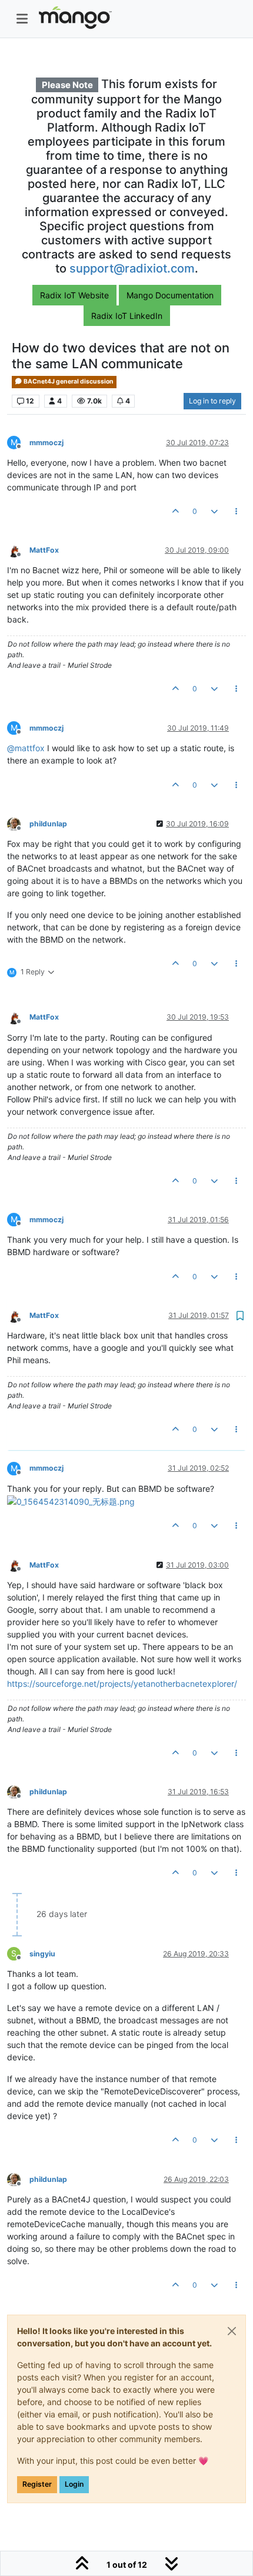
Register (37, 2484)
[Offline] (18, 549)
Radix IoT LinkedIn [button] (127, 316)
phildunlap (48, 824)
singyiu (42, 1954)
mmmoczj (46, 443)
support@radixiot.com (132, 268)
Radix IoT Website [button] (74, 295)
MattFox (44, 550)
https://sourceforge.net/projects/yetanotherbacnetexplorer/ (122, 1684)
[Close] (232, 2331)
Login (74, 2484)
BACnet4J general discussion (68, 381)
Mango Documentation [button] (170, 295)
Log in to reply (212, 401)
